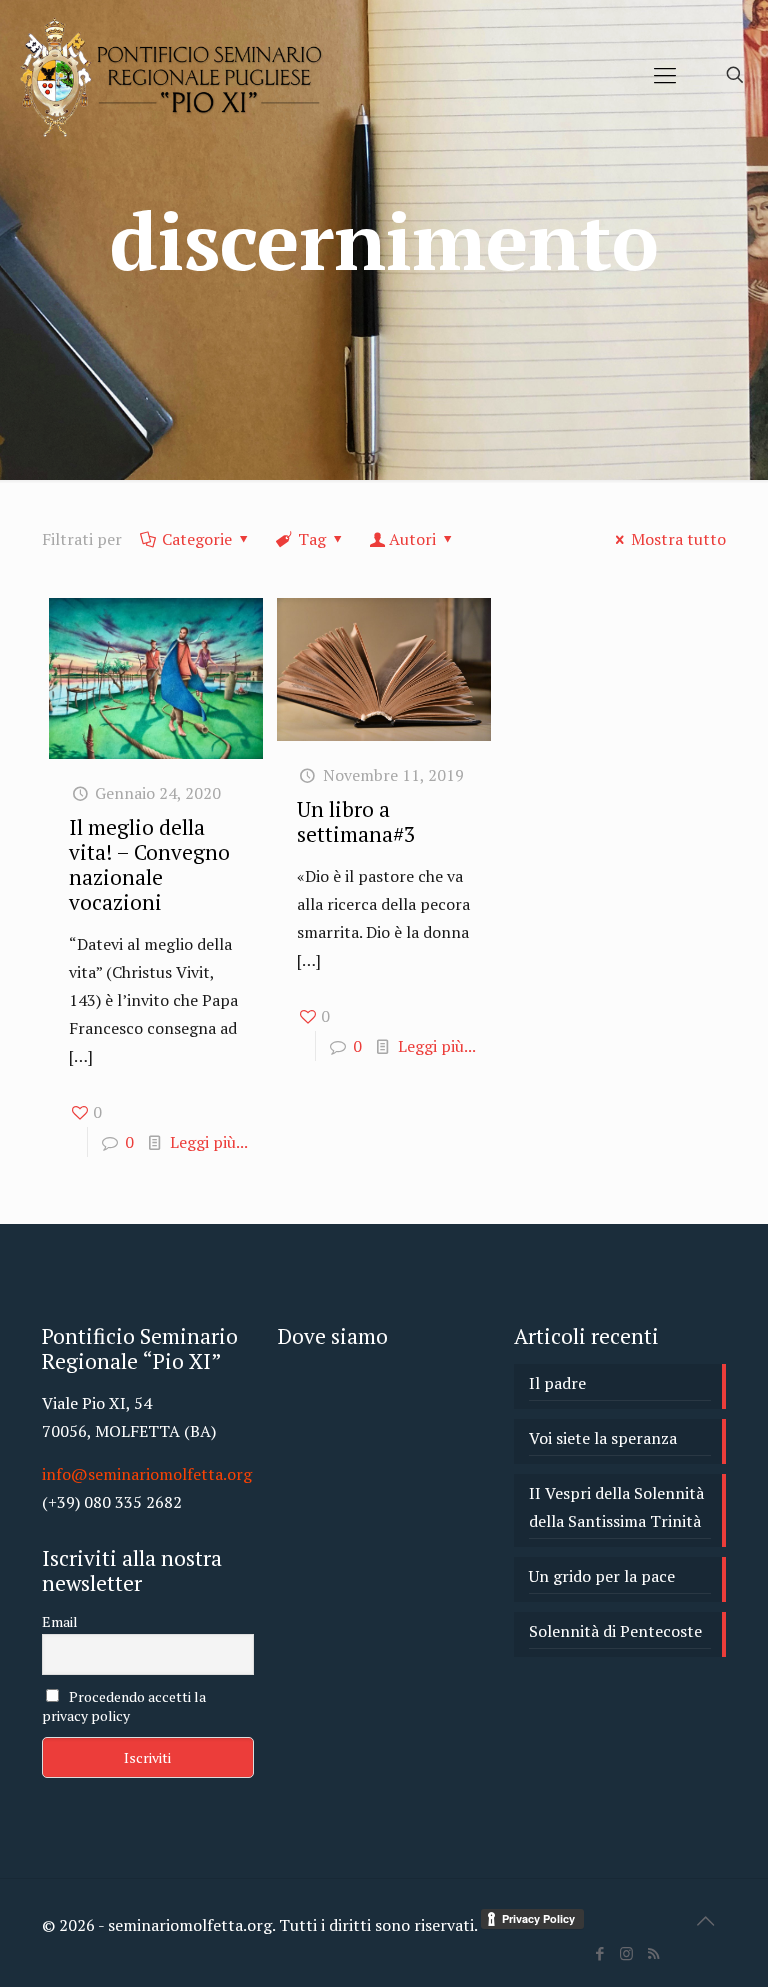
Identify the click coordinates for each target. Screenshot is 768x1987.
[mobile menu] (665, 75)
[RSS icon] (653, 1953)
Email (60, 1621)
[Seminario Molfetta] (174, 75)
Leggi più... (209, 1142)
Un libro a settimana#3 (356, 821)
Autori (412, 539)
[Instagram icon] (626, 1953)
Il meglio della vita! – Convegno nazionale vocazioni (149, 864)
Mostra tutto (678, 539)
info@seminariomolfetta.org (147, 1474)
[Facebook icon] (599, 1953)
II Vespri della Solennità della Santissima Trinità (616, 1507)
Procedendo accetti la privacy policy (124, 1706)
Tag (312, 539)
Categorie (197, 539)
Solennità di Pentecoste (615, 1631)
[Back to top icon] (705, 1921)
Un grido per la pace (602, 1576)
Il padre (557, 1383)
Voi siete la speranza (603, 1438)
